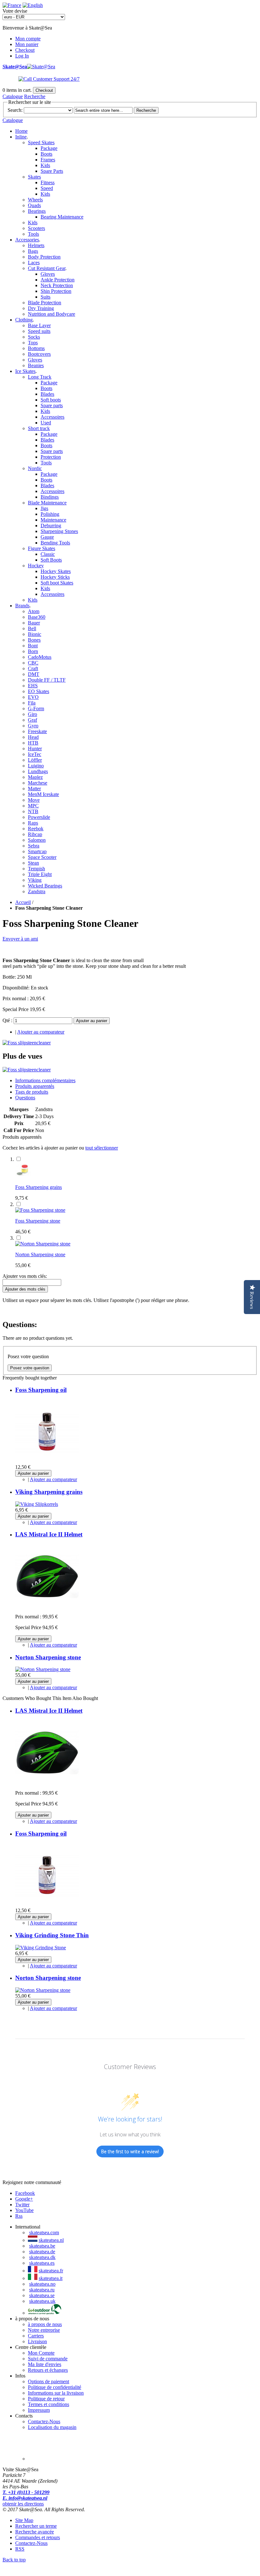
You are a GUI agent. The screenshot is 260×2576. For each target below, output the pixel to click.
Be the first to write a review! (130, 2151)
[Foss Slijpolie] (47, 1461)
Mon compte (28, 39)
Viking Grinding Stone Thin (52, 1935)
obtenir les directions (23, 2504)
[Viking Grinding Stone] (41, 1948)
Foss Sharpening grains (39, 1187)
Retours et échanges (48, 2370)
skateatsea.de (42, 2252)
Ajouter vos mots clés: (25, 1276)
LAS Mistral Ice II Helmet (49, 1534)
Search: (15, 110)
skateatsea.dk (42, 2257)
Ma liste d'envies (45, 2364)
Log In (22, 56)
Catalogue (13, 96)
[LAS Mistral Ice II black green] (47, 1606)
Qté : (7, 1020)
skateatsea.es (42, 2263)
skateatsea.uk (42, 2301)
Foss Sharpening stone (38, 1221)
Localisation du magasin (52, 2427)
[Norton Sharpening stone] (43, 1244)
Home (21, 131)
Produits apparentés (35, 1086)
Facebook (25, 2193)
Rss (19, 2216)
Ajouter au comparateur (41, 1032)
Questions (25, 1098)
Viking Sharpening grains (49, 1492)
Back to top (14, 2560)
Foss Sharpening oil (41, 1390)
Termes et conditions (49, 2404)
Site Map (24, 2520)
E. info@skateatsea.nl (25, 2498)
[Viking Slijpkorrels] (37, 1504)
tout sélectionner (102, 1148)
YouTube (24, 2210)
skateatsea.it (51, 2278)
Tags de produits (32, 1092)
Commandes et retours (38, 2537)
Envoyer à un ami (20, 939)
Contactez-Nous (44, 2421)
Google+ (24, 2199)
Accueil (23, 902)
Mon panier (27, 44)
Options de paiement (49, 2381)
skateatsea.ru (42, 2290)
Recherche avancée (35, 2532)
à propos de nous (45, 2324)
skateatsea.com (44, 2232)
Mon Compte (41, 2353)
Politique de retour (46, 2399)
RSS (20, 2549)
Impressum (39, 2410)
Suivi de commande (48, 2359)
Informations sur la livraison (56, 2393)
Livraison (37, 2341)
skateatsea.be (42, 2246)
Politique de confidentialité (55, 2387)
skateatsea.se (42, 2295)
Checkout (25, 50)
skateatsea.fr (51, 2271)
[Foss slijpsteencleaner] (27, 1043)
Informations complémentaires (45, 1080)
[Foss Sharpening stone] (40, 1210)
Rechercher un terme (36, 2526)
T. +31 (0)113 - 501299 (26, 2492)
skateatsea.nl (51, 2240)
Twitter (22, 2205)
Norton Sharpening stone (40, 1254)
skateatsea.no (42, 2284)
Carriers (36, 2336)
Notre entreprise (44, 2330)
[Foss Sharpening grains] (23, 1176)
